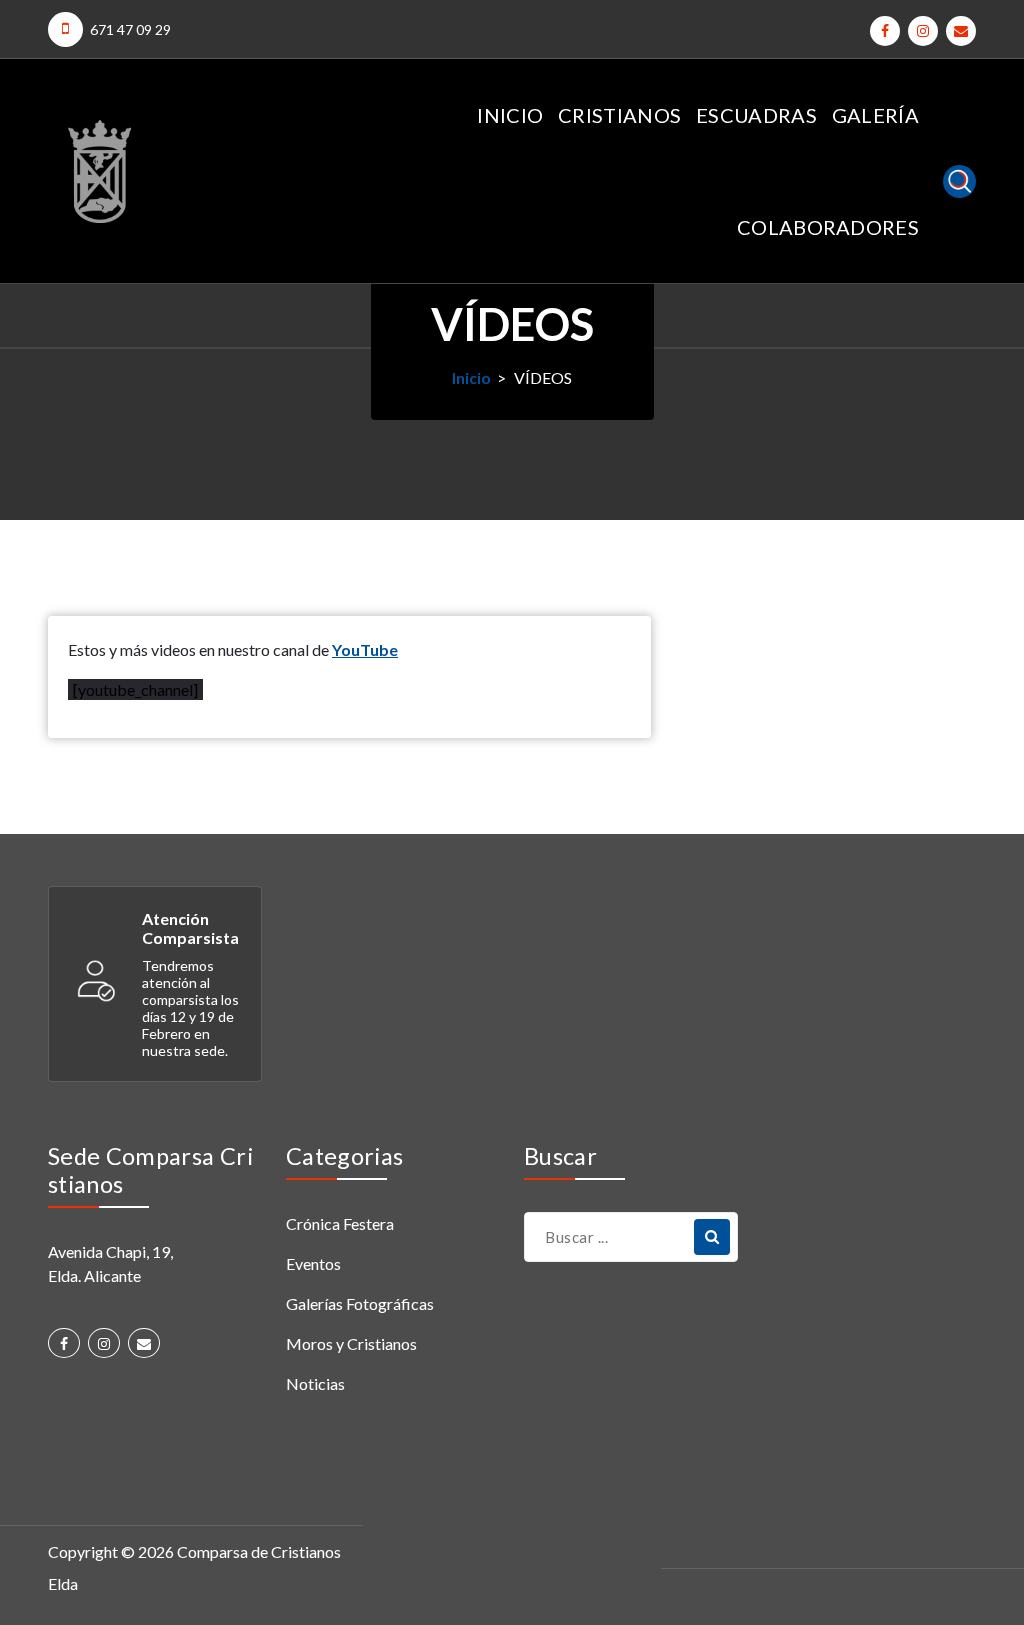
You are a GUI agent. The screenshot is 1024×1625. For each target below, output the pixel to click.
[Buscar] (712, 1237)
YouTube (365, 649)
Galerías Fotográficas (360, 1303)
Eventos (313, 1263)
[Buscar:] (631, 1237)
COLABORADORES (828, 227)
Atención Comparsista (190, 928)
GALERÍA (875, 115)
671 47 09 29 (130, 29)
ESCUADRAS (756, 115)
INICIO (510, 115)
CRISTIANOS (619, 115)
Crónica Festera (340, 1223)
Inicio (471, 377)
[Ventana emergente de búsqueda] (959, 181)
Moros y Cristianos (351, 1343)
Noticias (315, 1383)
